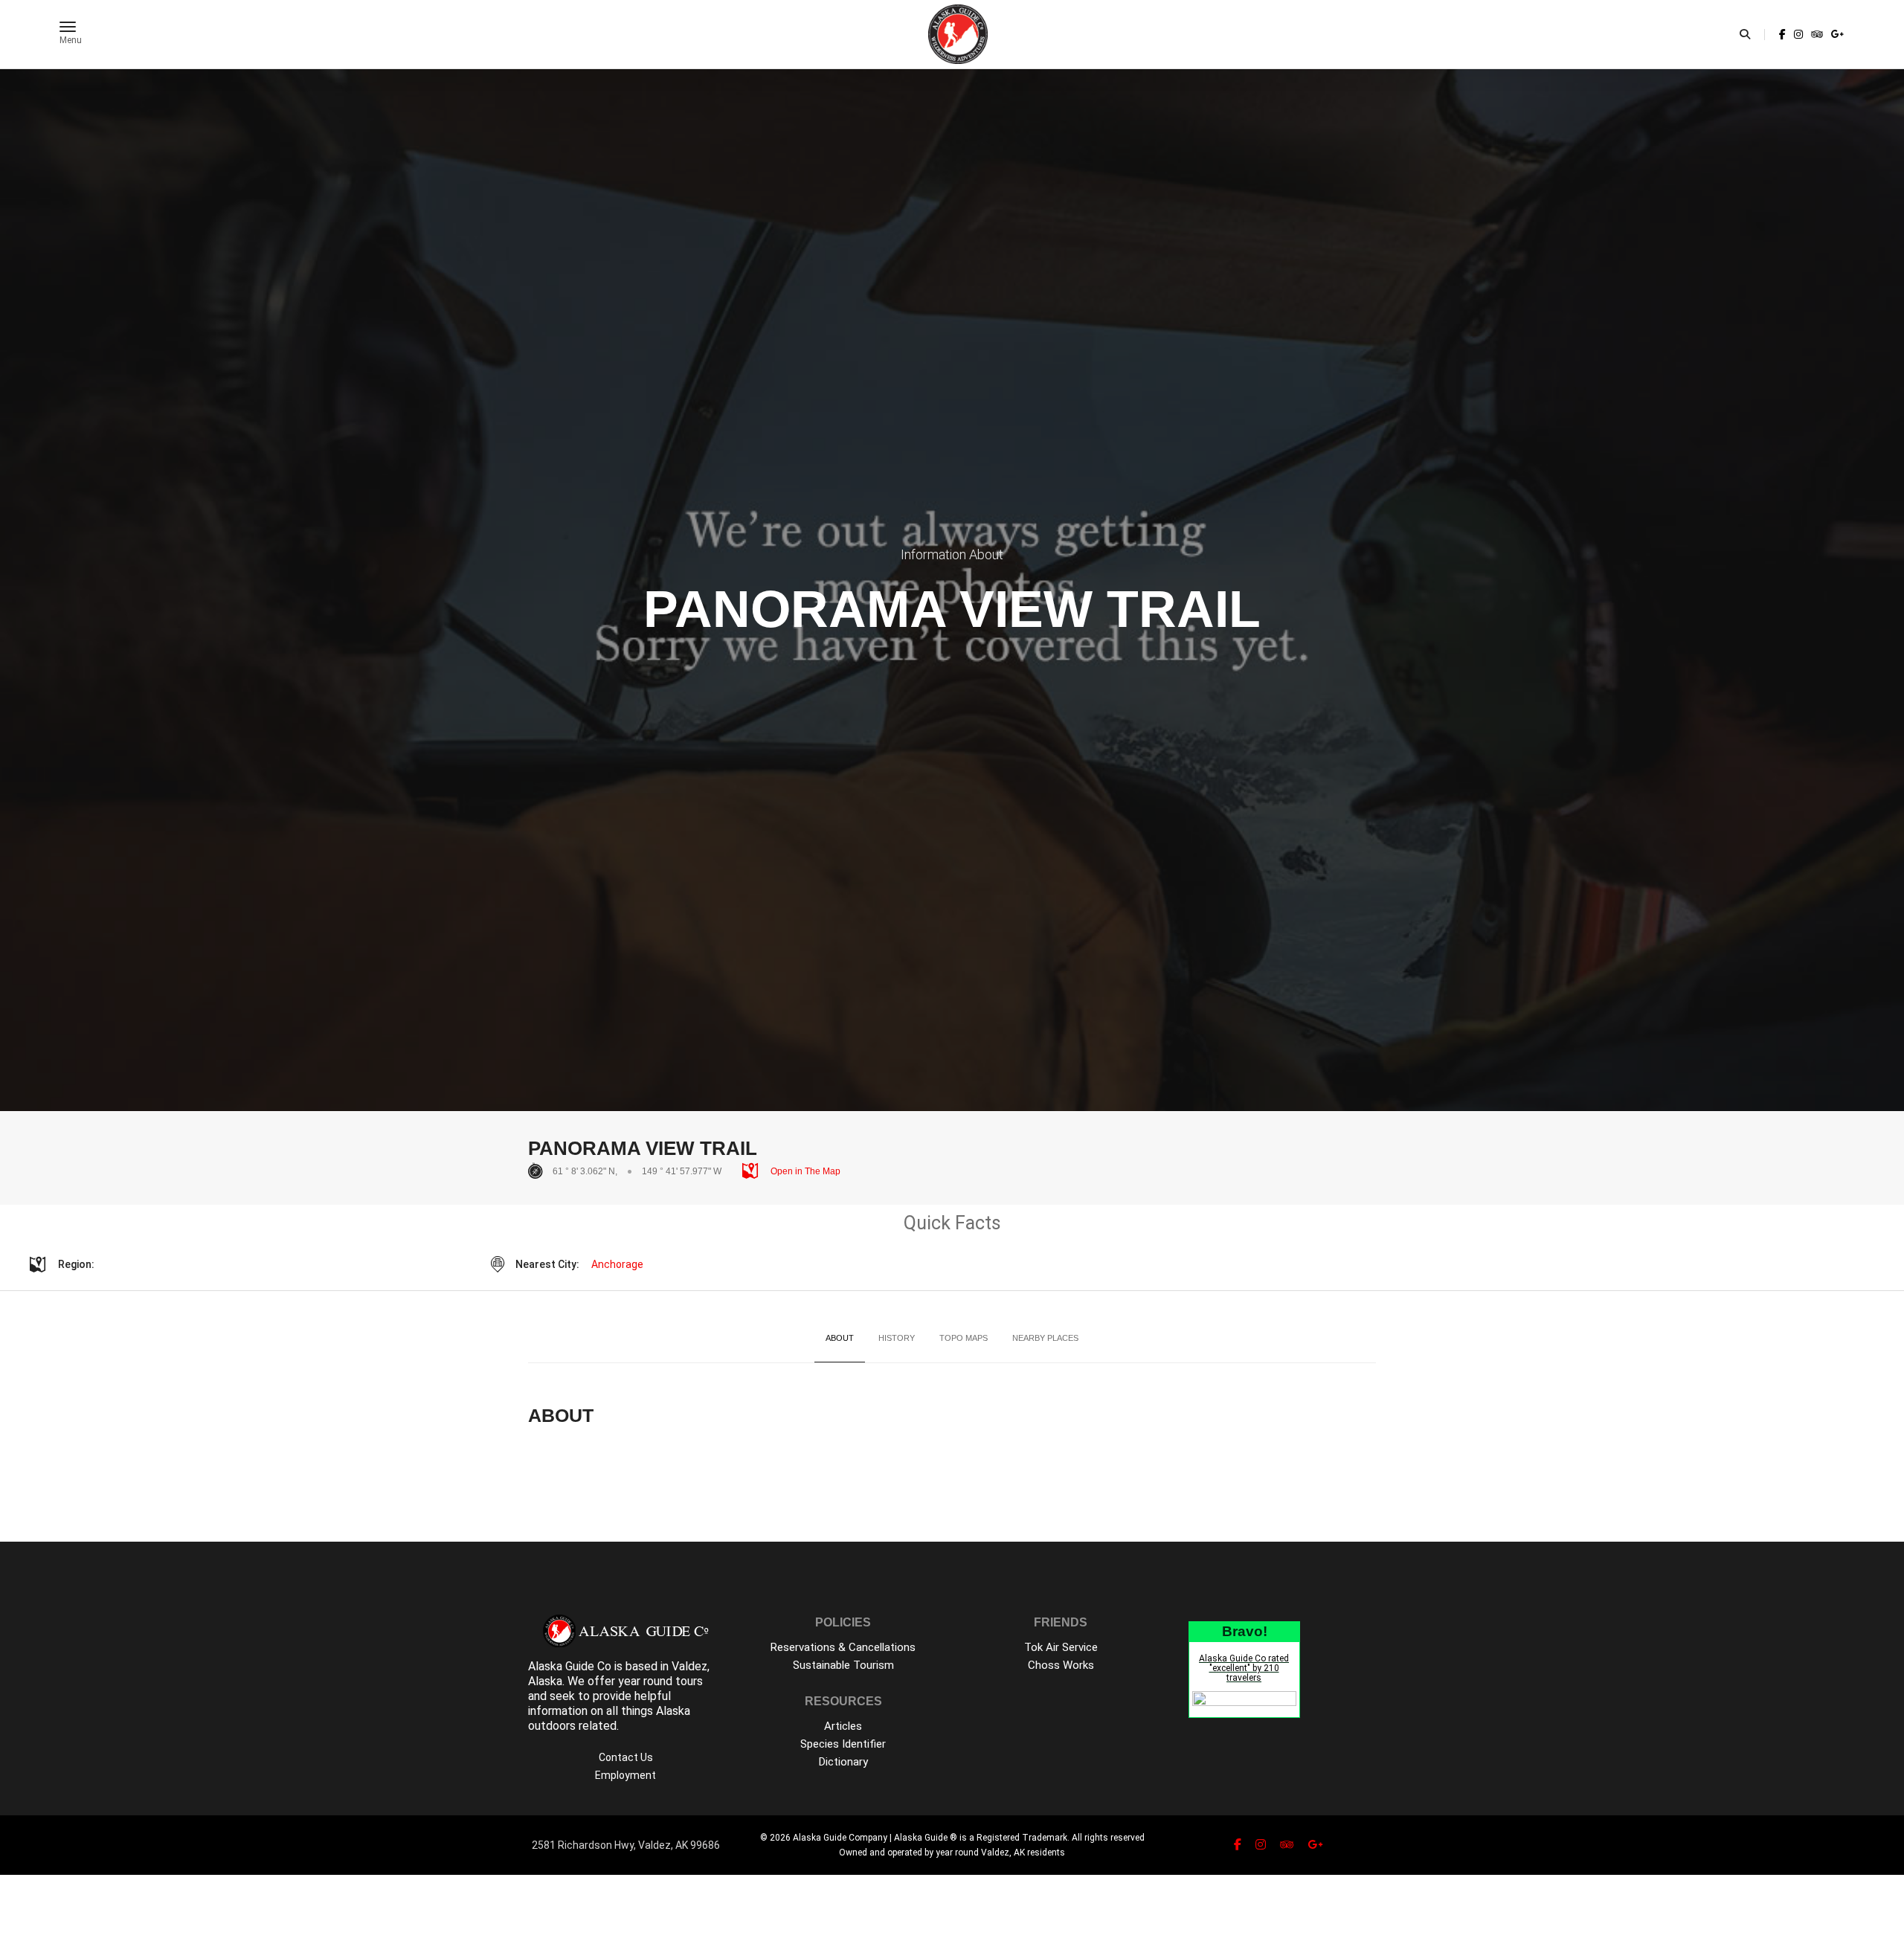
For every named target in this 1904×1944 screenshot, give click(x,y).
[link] (1782, 34)
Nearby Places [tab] (1045, 1338)
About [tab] (840, 1338)
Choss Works (1061, 1665)
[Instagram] (1798, 34)
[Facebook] (1782, 34)
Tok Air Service (1061, 1647)
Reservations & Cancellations (843, 1647)
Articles (843, 1726)
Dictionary (843, 1762)
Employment (625, 1775)
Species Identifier (843, 1744)
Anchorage (617, 1264)
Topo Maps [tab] (964, 1338)
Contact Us (626, 1757)
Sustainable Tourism (843, 1665)
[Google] (1836, 34)
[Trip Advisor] (1817, 34)
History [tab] (897, 1338)
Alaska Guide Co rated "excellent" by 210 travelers (1244, 1668)
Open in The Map (804, 1171)
